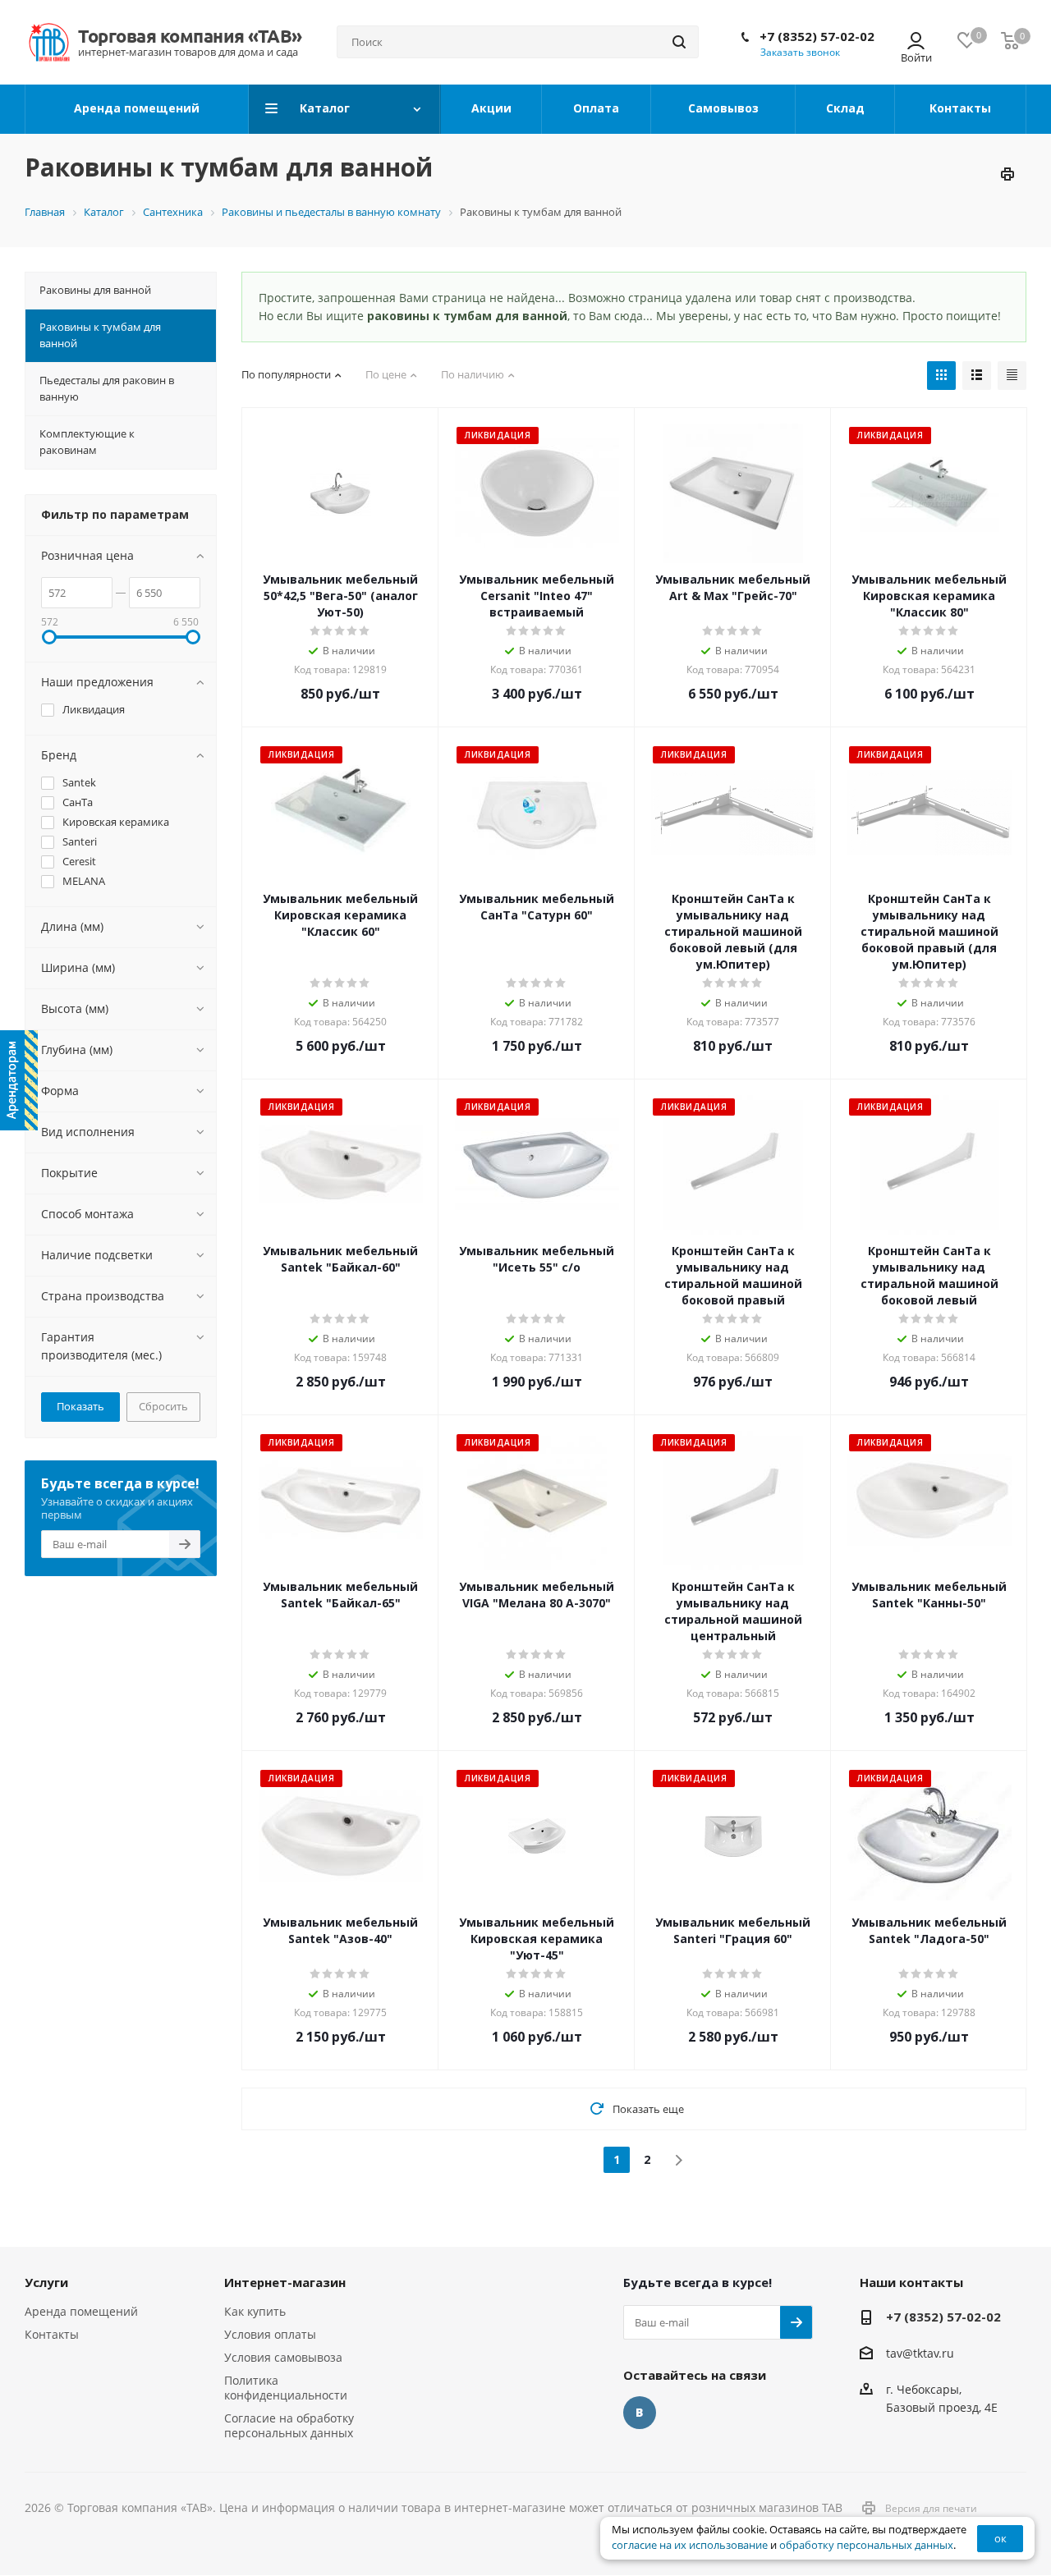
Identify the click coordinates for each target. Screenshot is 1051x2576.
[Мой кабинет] (916, 42)
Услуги (46, 2282)
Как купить (255, 2311)
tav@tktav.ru (920, 2353)
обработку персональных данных (866, 2545)
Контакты (52, 2334)
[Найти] (679, 42)
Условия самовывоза (283, 2357)
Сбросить (163, 1406)
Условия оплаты (270, 2334)
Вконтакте (640, 2413)
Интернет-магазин (285, 2282)
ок (1001, 2538)
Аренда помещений (81, 2311)
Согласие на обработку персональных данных (289, 2425)
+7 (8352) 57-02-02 (817, 36)
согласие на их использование (690, 2545)
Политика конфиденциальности (286, 2388)
